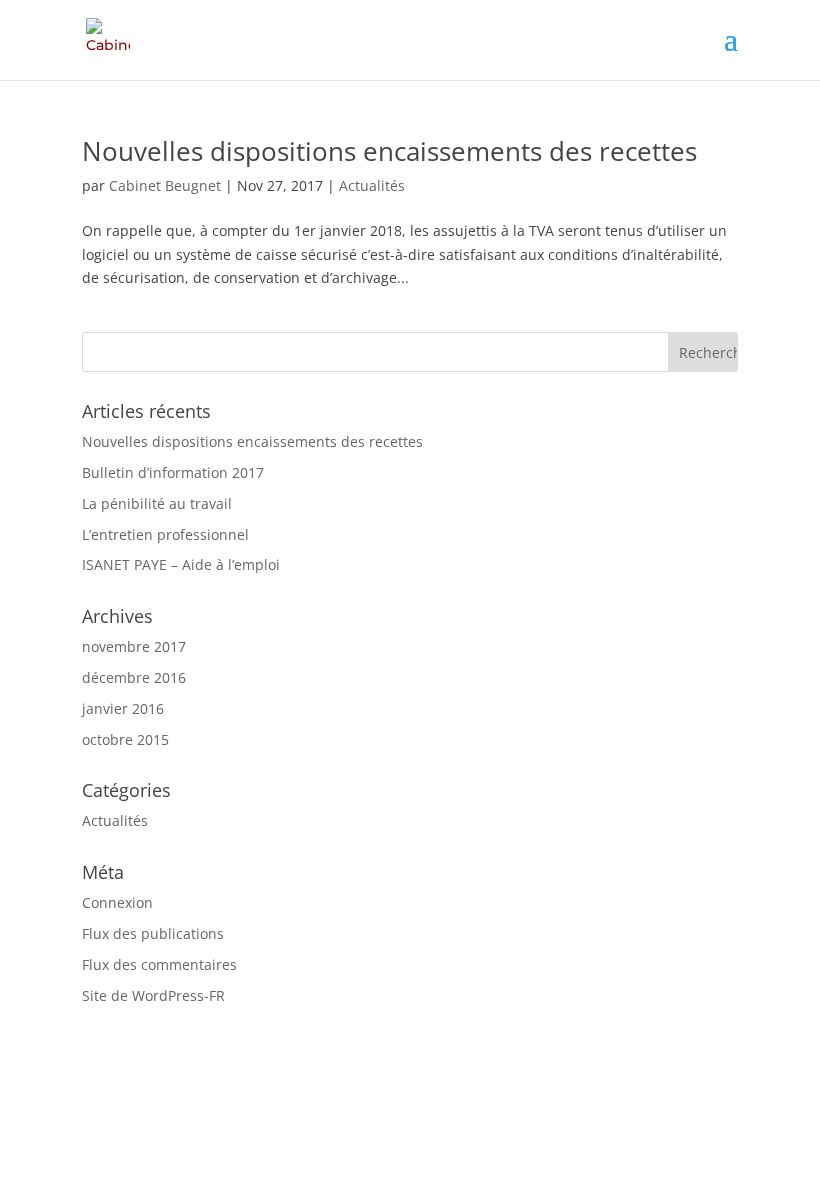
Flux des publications (153, 933)
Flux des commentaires (159, 964)
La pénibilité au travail (157, 503)
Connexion (117, 902)
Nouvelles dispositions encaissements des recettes (389, 151)
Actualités (372, 185)
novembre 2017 (134, 646)
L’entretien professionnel (165, 534)
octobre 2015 (125, 739)
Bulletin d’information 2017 (173, 472)
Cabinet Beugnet (165, 185)
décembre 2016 (134, 677)
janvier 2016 (123, 708)
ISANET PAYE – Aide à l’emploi (181, 564)
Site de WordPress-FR (153, 995)
